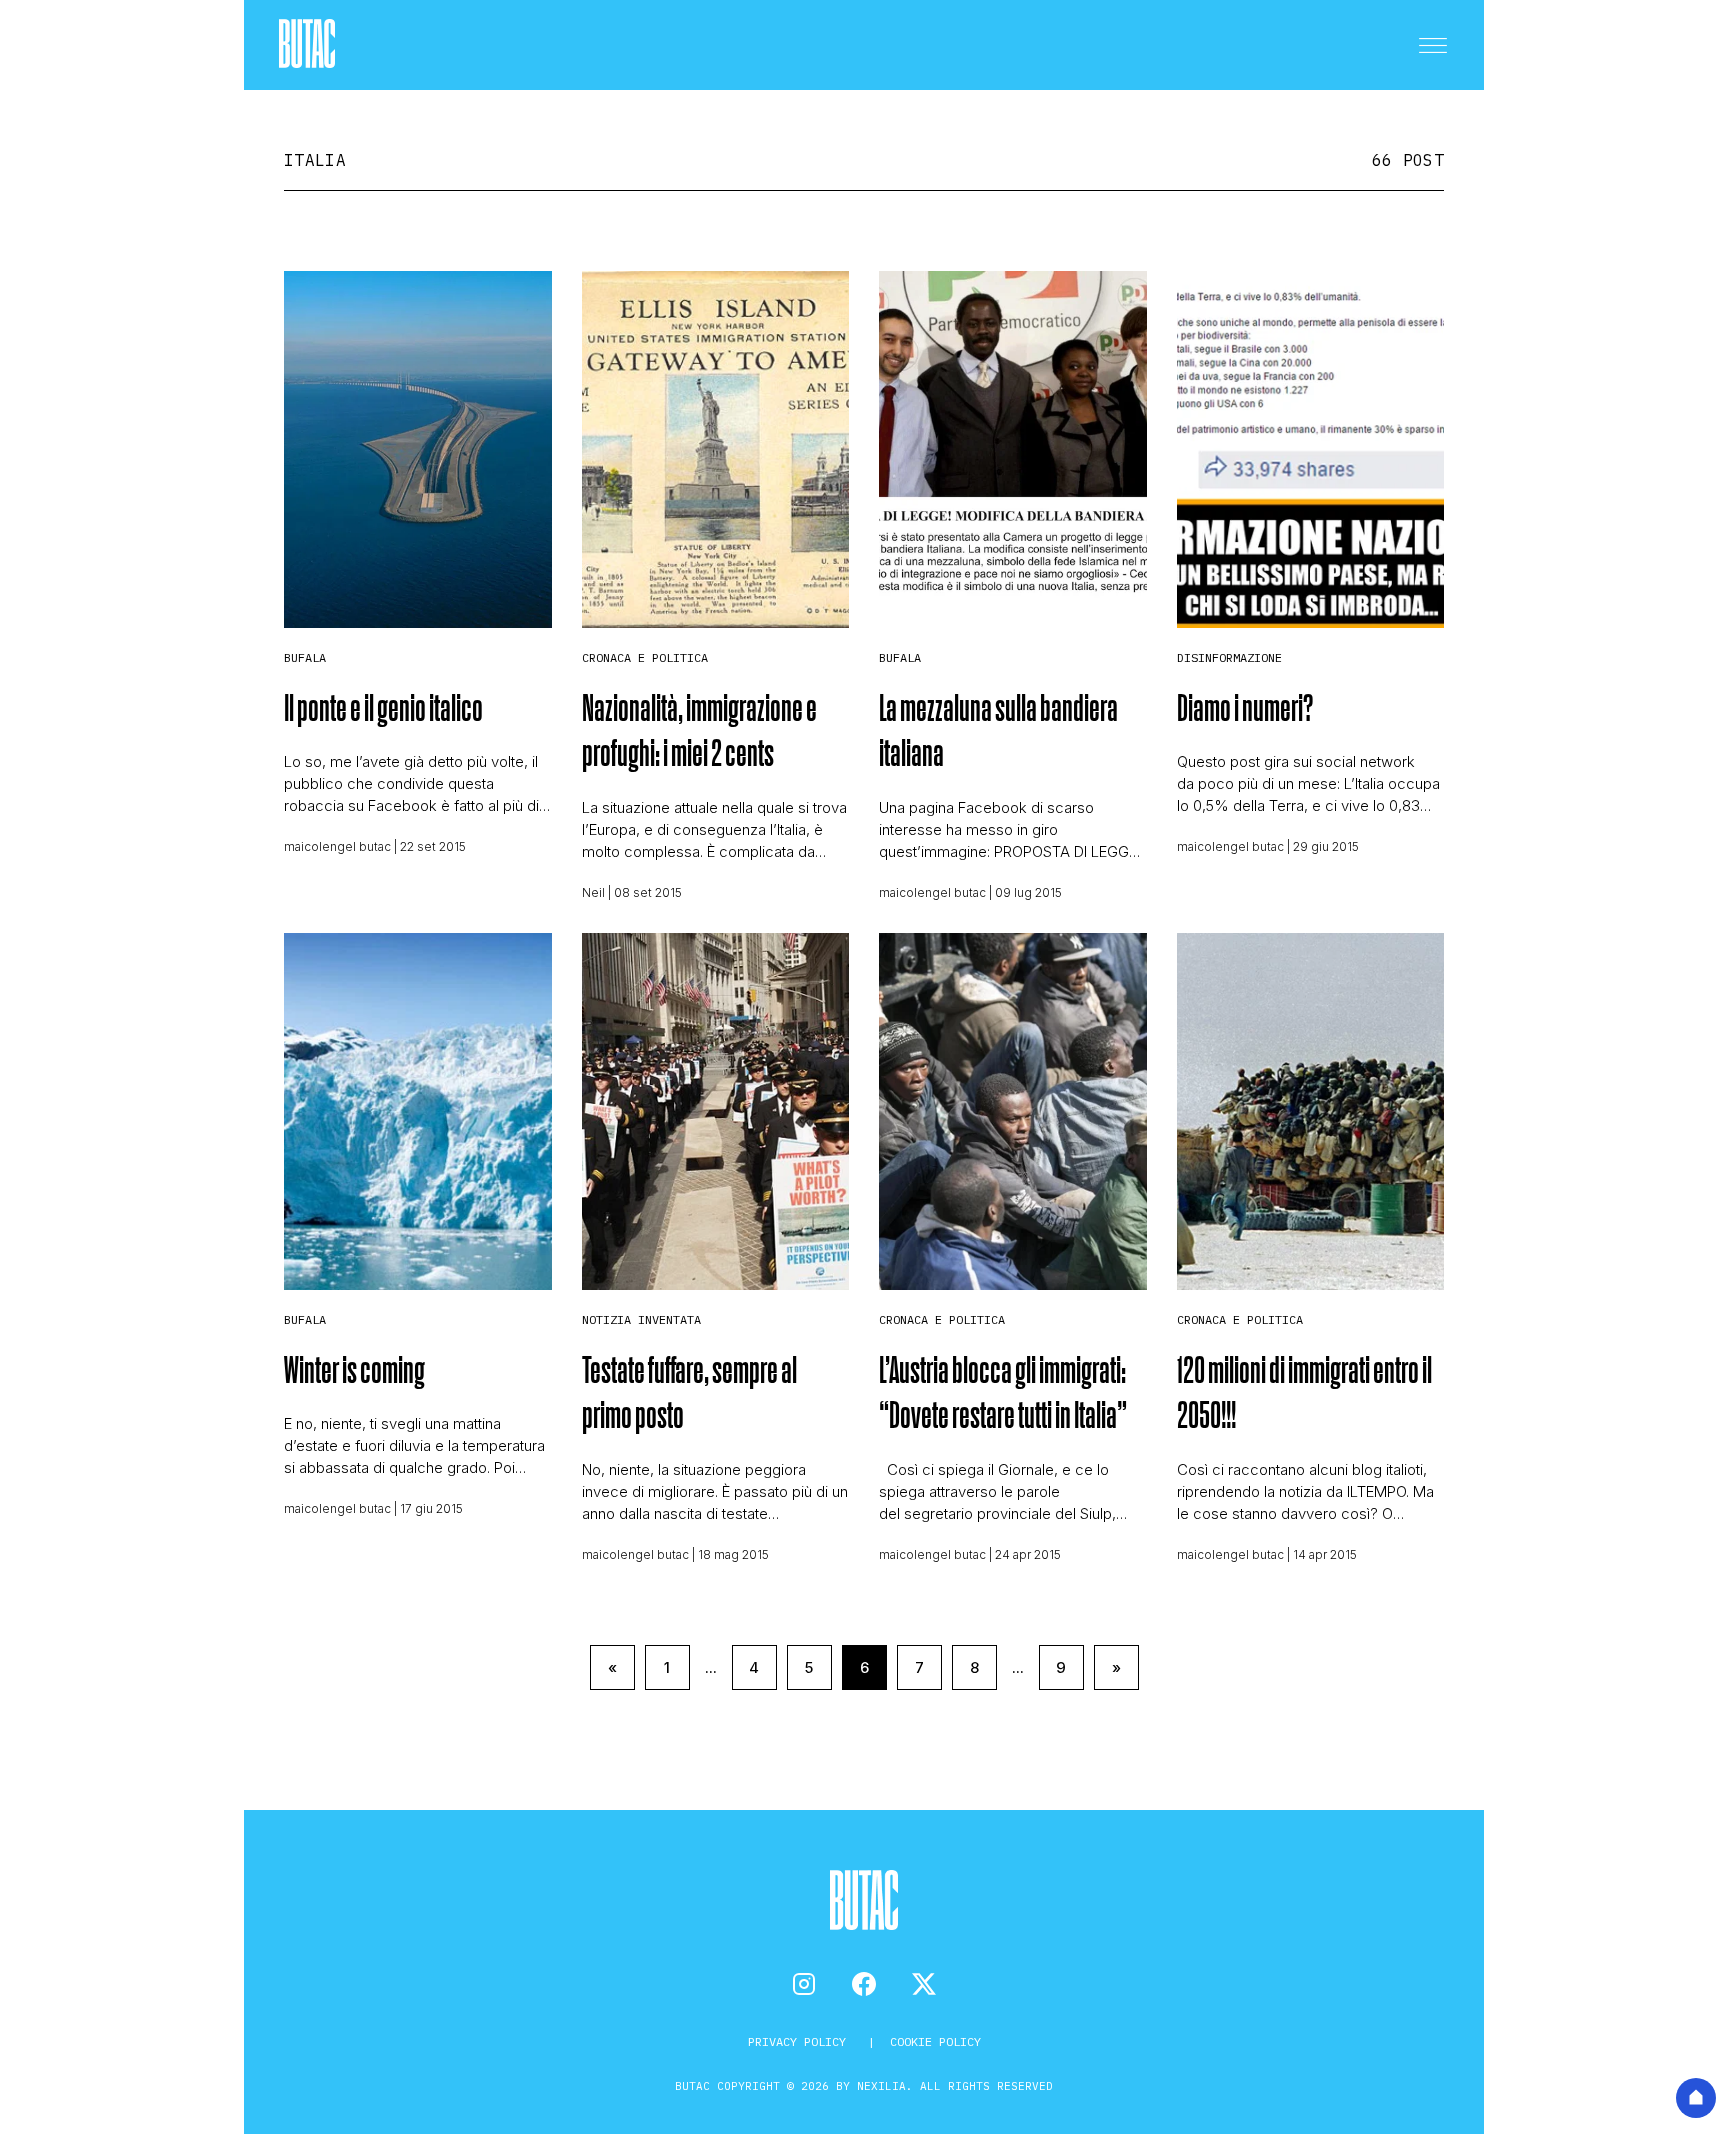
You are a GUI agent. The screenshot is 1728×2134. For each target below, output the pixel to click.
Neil (593, 892)
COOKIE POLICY (935, 2041)
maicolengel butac (337, 846)
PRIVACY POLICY (800, 2041)
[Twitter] (924, 1984)
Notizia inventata (641, 1319)
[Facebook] (864, 1984)
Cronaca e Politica (645, 657)
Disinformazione (1229, 657)
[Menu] (1433, 45)
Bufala (305, 657)
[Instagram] (804, 1984)
